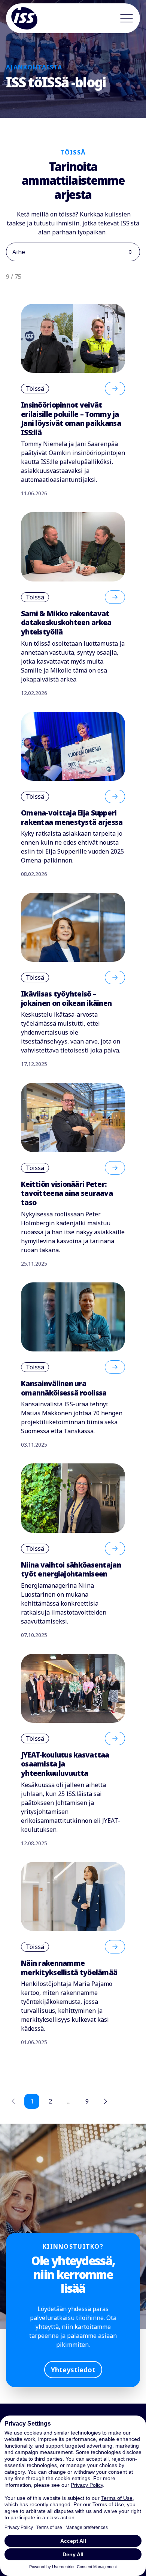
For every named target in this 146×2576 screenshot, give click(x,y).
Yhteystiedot (73, 2370)
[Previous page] (13, 2101)
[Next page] (105, 2101)
